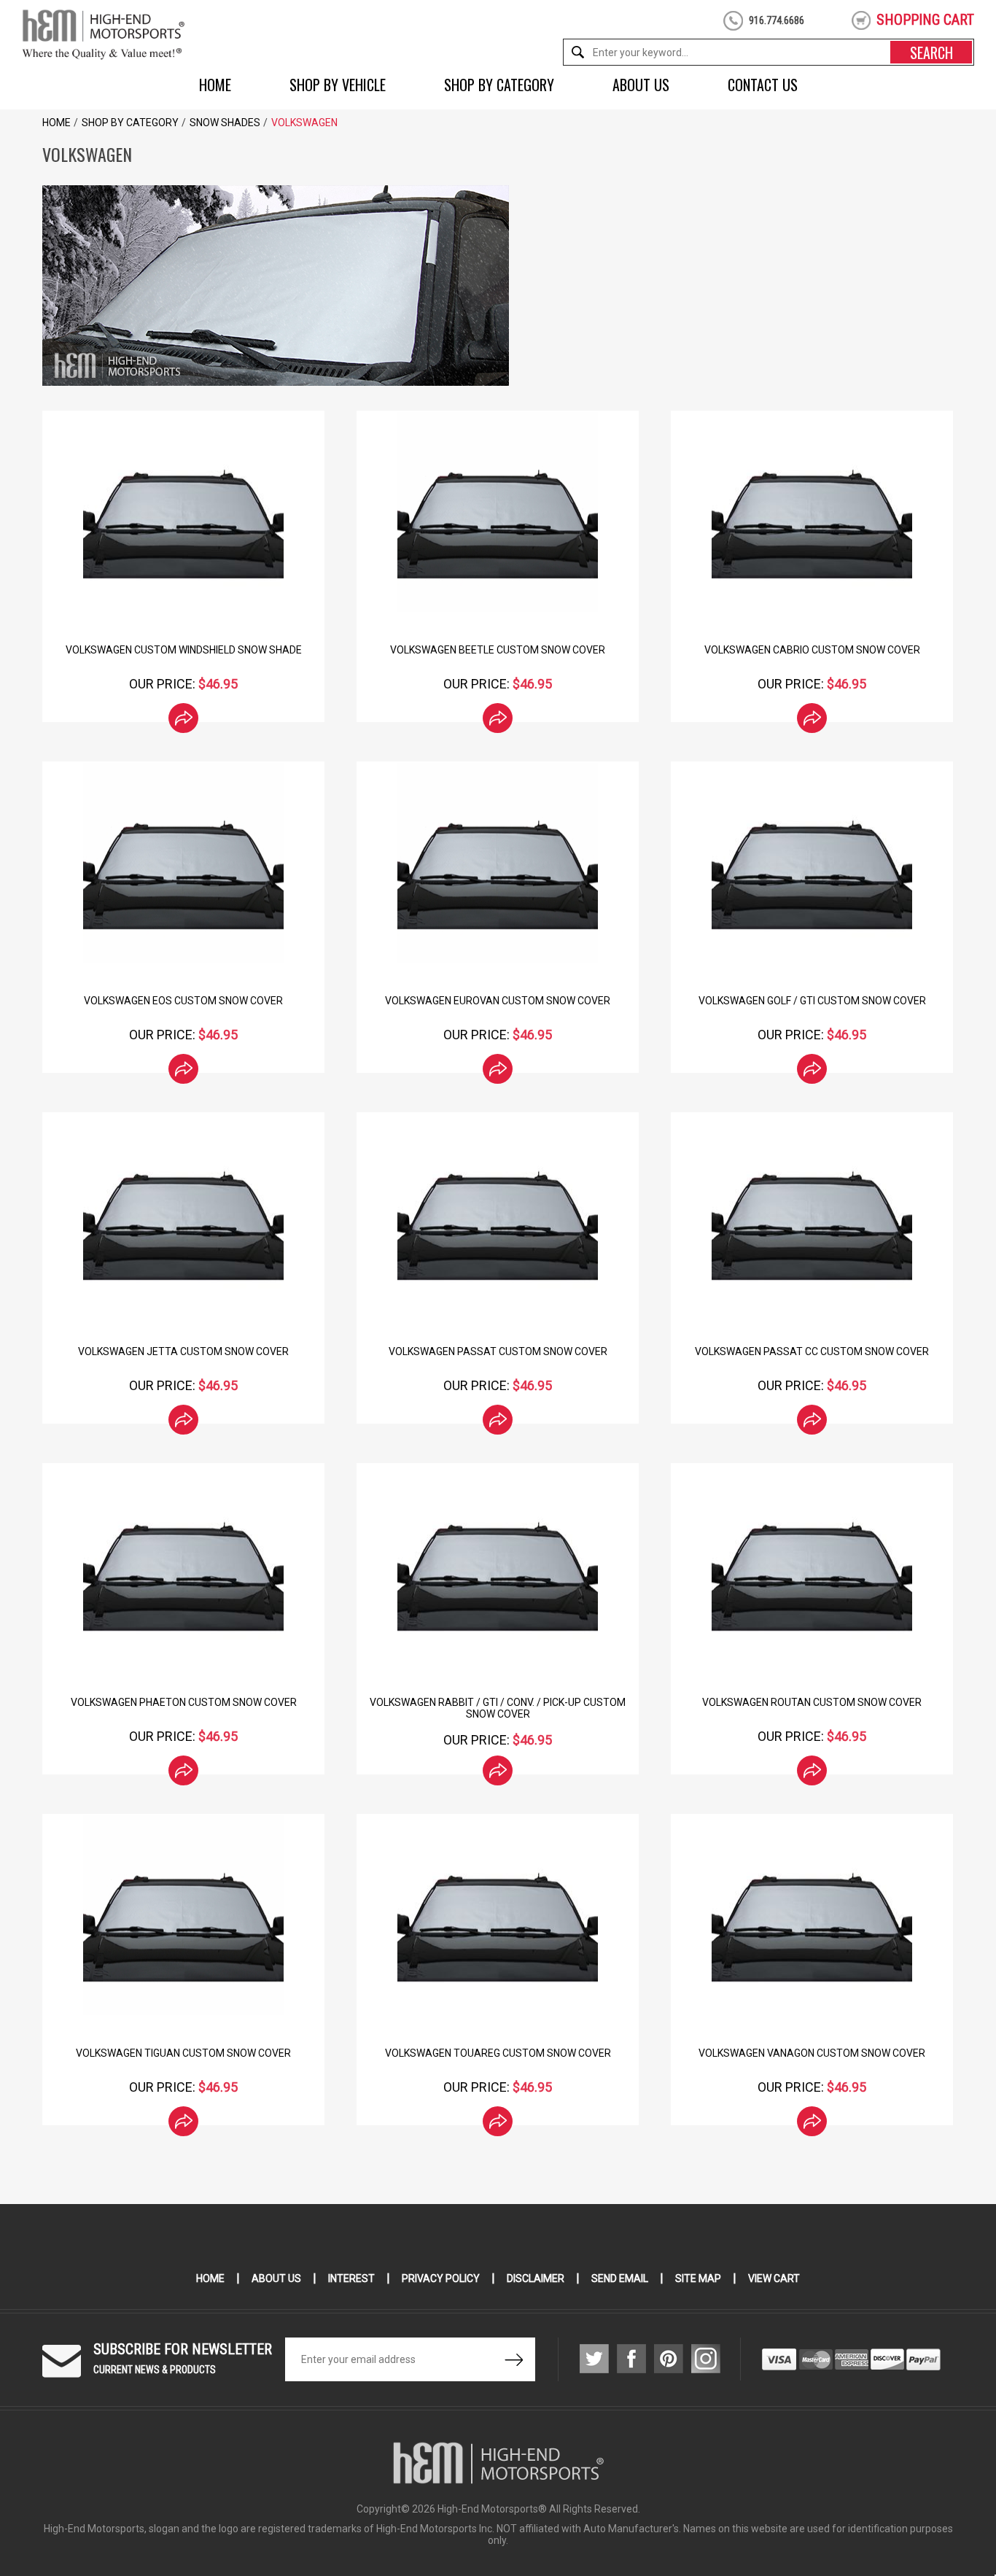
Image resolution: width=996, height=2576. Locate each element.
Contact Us (763, 85)
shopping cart (925, 20)
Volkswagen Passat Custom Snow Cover (498, 1351)
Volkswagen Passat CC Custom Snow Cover (812, 1351)
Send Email (620, 2278)
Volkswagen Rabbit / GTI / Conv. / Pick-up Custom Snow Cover (498, 1708)
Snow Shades (225, 123)
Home (215, 85)
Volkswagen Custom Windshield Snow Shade (184, 650)
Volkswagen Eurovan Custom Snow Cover (498, 1001)
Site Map (698, 2278)
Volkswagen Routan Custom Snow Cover (812, 1702)
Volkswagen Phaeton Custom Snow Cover (184, 1702)
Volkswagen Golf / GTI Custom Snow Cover (812, 1001)
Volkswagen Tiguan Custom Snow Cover (183, 2053)
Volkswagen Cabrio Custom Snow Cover (812, 650)
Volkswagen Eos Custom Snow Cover (183, 1001)
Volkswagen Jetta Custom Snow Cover (183, 1351)
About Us (641, 85)
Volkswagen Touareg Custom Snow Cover (498, 2053)
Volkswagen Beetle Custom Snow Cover (498, 650)
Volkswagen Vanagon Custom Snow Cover (812, 2053)
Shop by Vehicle (338, 85)
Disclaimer (536, 2278)
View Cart (774, 2278)
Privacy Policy (441, 2278)
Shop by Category (499, 85)
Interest (351, 2278)
